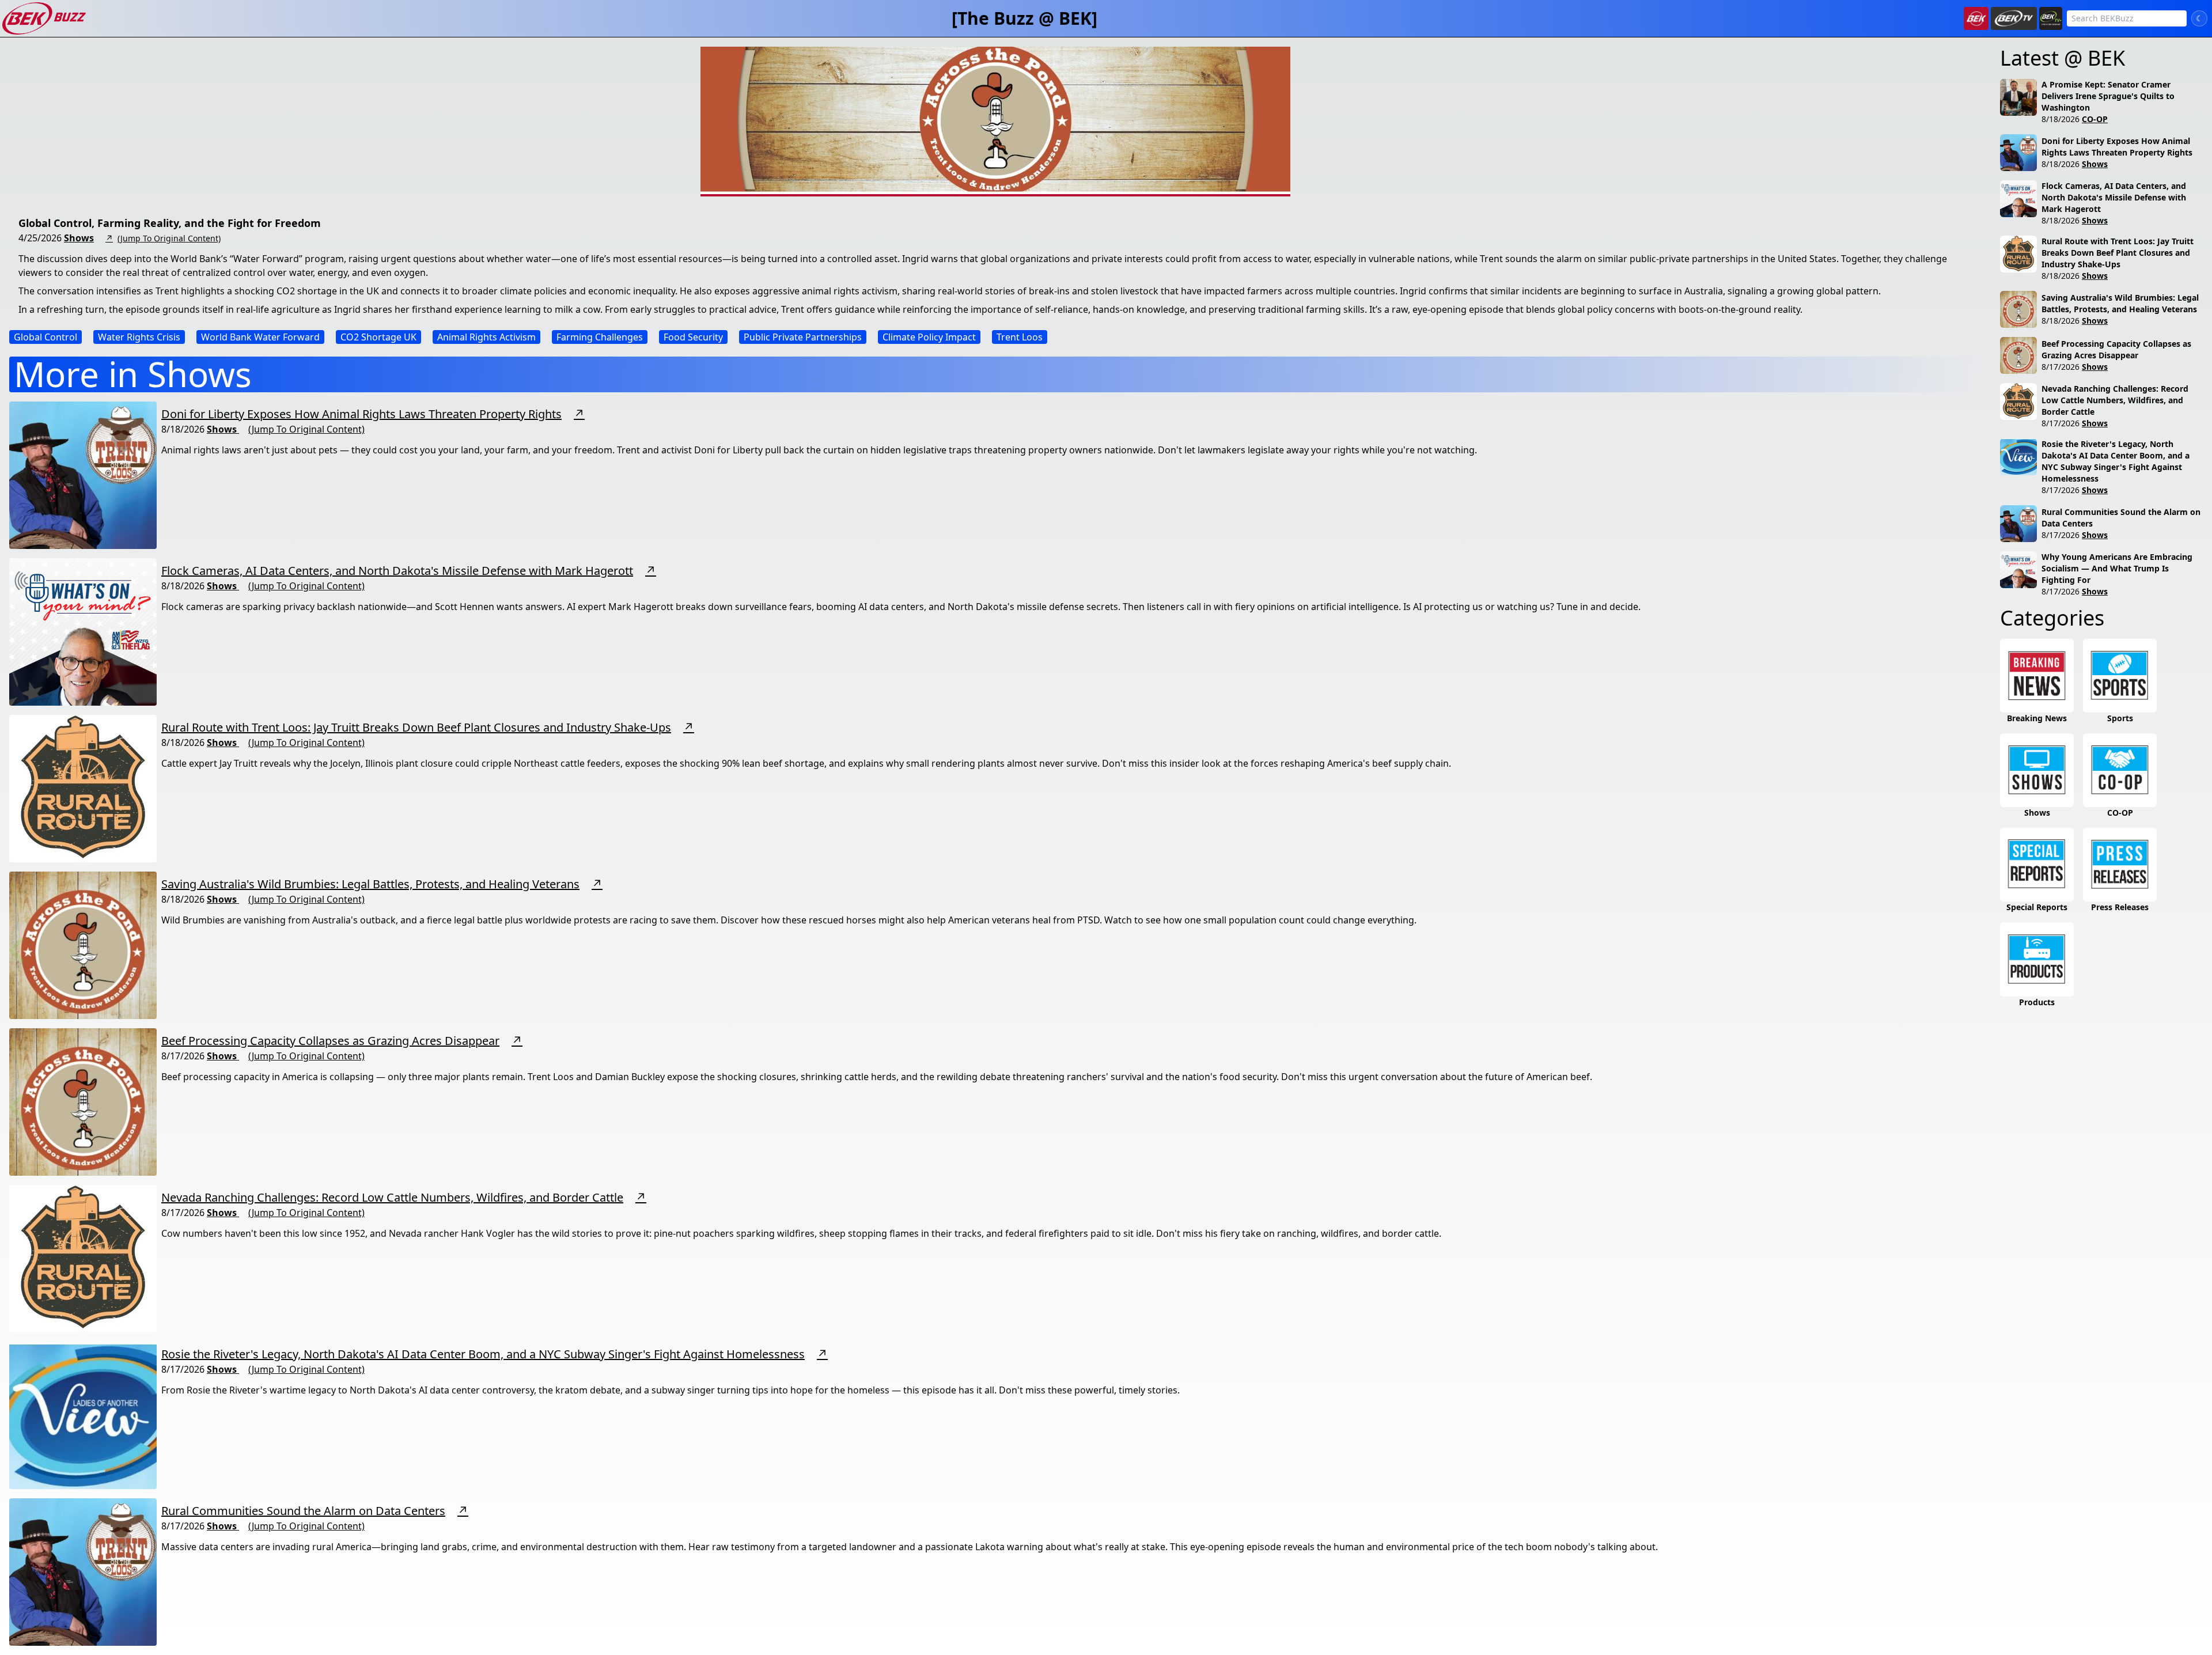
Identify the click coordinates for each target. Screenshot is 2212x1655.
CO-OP (2095, 119)
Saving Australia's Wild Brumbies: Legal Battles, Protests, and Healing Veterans (370, 884)
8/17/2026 (2061, 367)
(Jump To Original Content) (169, 238)
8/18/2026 (2061, 119)
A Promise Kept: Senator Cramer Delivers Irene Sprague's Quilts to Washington (2108, 96)
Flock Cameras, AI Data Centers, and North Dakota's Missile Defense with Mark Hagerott (397, 571)
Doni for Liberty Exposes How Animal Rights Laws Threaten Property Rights (361, 414)
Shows (79, 238)
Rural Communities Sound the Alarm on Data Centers (303, 1511)
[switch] (2199, 18)
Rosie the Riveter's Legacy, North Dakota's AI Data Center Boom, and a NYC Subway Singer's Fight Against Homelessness (483, 1354)
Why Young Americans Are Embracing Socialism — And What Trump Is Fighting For (2117, 568)
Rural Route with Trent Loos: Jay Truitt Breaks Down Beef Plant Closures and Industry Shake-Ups (416, 727)
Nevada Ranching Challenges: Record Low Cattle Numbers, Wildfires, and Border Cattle (392, 1197)
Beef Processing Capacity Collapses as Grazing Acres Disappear (330, 1041)
